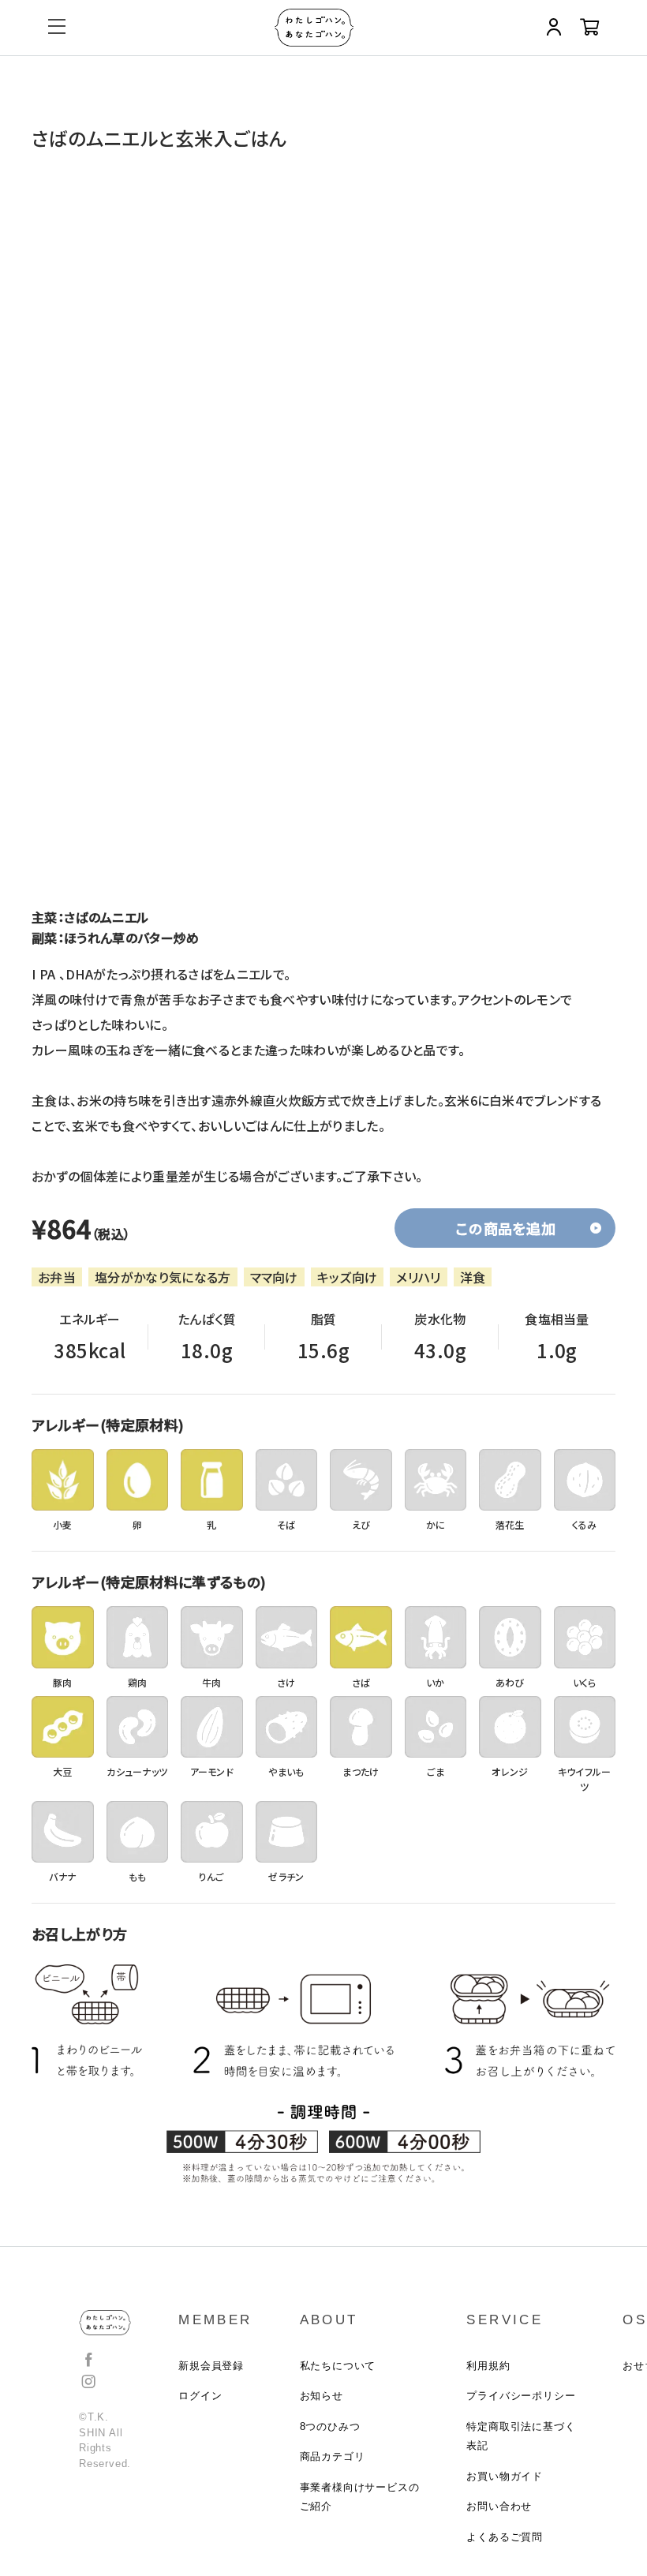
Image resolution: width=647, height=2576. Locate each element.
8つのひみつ (330, 2426)
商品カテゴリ (333, 2456)
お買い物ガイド (505, 2476)
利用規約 (488, 2366)
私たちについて (338, 2366)
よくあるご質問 (505, 2537)
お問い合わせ (499, 2506)
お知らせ (322, 2396)
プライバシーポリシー (521, 2396)
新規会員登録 (211, 2366)
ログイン (200, 2396)
